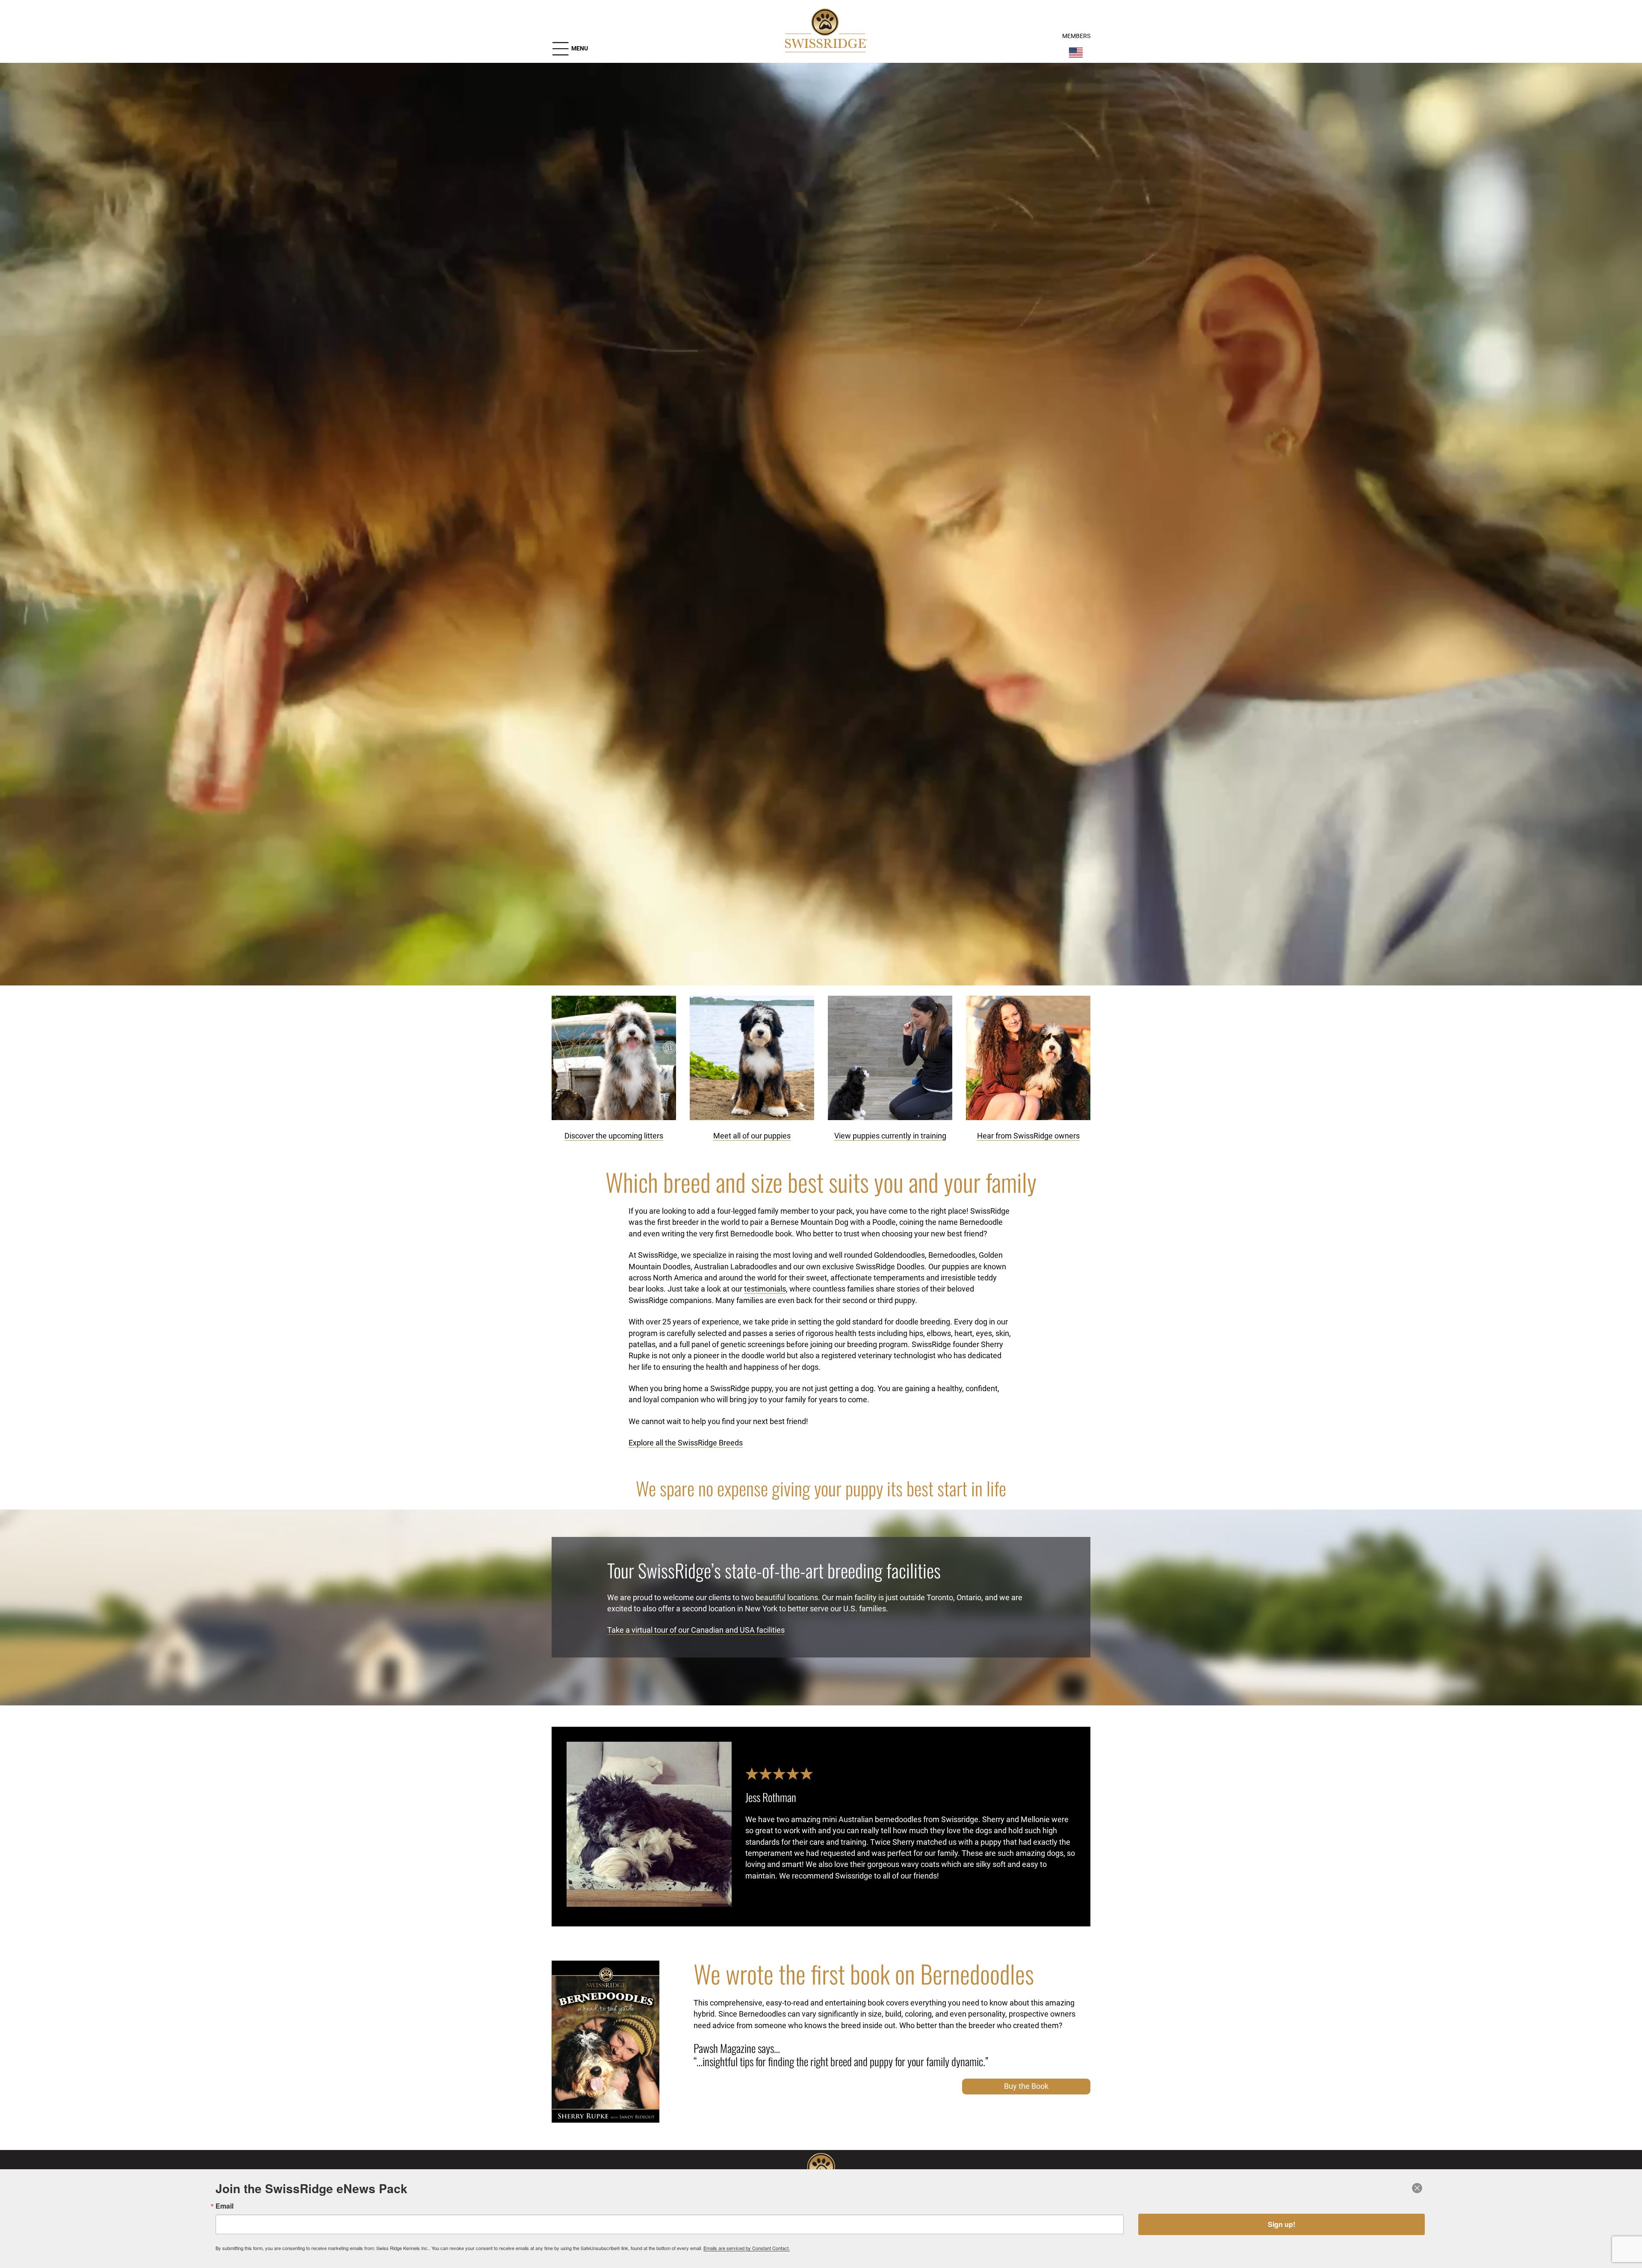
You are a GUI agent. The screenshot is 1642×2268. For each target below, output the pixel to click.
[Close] (1417, 2188)
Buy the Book (1026, 2086)
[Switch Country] (1076, 53)
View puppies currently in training (890, 1136)
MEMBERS (1076, 36)
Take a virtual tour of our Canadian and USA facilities (696, 1630)
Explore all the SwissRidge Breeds (686, 1443)
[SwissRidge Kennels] (825, 32)
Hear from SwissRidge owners (1028, 1136)
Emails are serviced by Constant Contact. (747, 2248)
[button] (570, 49)
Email (224, 2206)
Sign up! (1282, 2224)
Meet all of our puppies (752, 1136)
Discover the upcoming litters (614, 1136)
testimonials (765, 1289)
